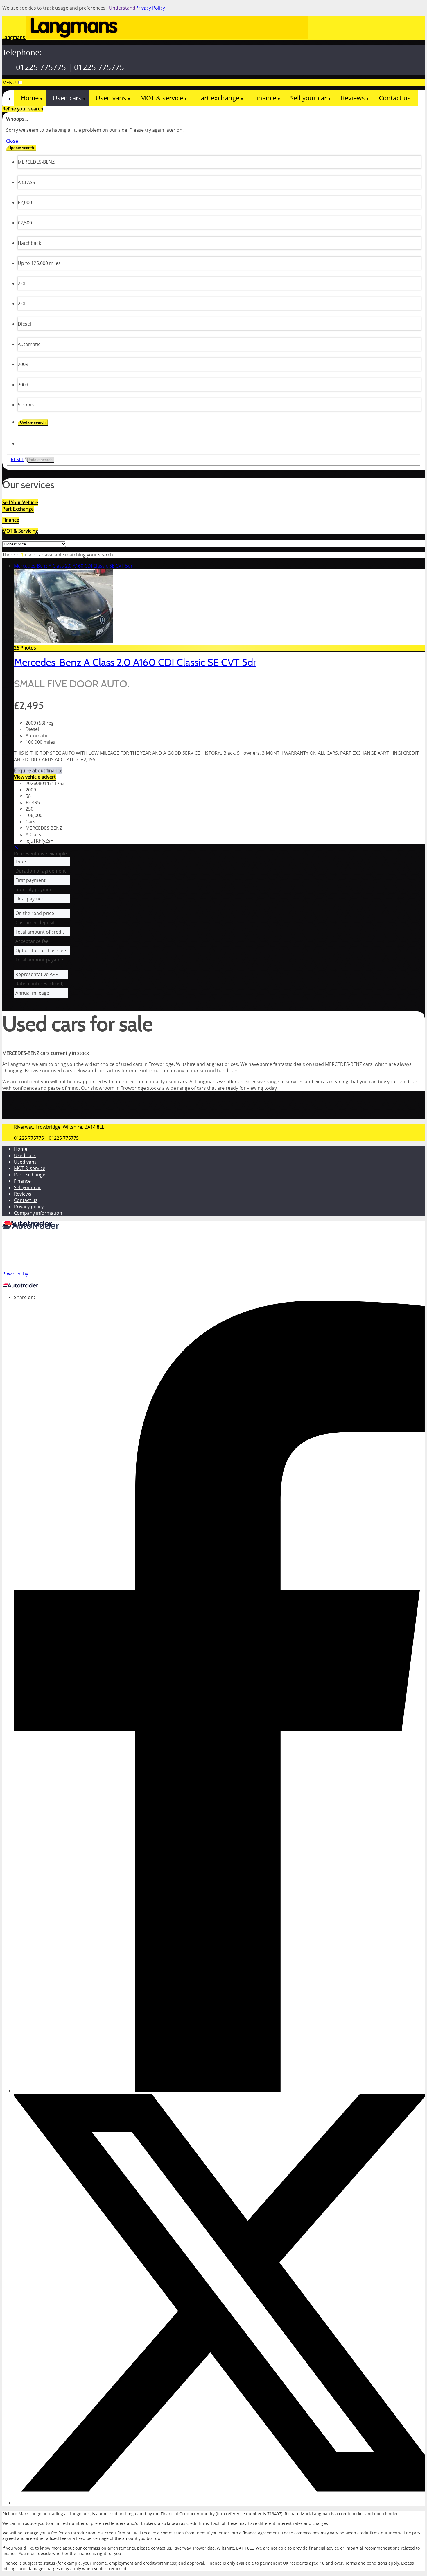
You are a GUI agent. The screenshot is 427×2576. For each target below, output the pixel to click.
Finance (22, 1181)
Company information (38, 1213)
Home (21, 1149)
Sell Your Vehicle (20, 502)
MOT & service (30, 1168)
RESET (17, 459)
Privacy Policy (150, 8)
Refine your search (23, 109)
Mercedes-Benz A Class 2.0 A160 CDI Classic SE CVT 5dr (73, 566)
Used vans (25, 1162)
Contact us (26, 1200)
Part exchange (30, 1175)
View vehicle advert (35, 777)
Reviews (23, 1194)
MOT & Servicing (20, 531)
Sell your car (27, 1187)
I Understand (121, 8)
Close (12, 141)
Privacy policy (29, 1207)
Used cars (25, 1155)
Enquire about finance (38, 770)
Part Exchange (18, 509)
